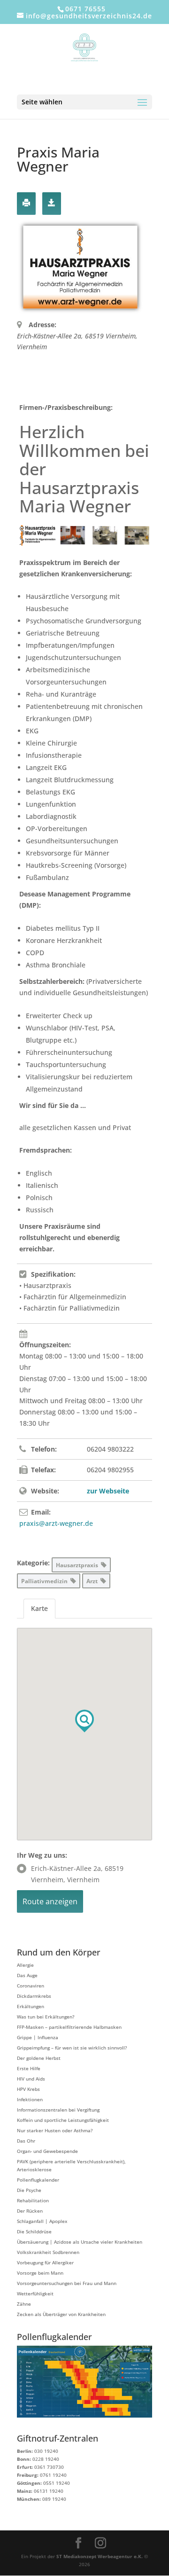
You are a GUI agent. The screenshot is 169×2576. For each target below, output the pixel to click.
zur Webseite (108, 1491)
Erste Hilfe (29, 2068)
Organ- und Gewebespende (47, 2151)
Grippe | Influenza (38, 2037)
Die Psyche (29, 2190)
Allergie (25, 1965)
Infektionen (30, 2099)
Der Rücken (30, 2211)
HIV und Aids (31, 2079)
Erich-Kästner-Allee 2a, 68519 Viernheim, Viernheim (77, 1874)
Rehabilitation (33, 2200)
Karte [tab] (39, 1608)
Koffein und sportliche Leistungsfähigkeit (63, 2120)
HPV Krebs (28, 2089)
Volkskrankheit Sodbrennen (48, 2252)
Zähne (24, 2304)
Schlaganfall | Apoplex (42, 2221)
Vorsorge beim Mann (40, 2273)
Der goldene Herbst (39, 2058)
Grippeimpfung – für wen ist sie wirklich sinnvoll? (72, 2048)
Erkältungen (31, 2006)
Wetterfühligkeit (35, 2293)
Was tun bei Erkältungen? (46, 2017)
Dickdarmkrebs (34, 1996)
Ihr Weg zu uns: (42, 1855)
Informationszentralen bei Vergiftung (58, 2110)
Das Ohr (26, 2141)
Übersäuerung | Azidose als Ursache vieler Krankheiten (80, 2242)
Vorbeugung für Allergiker (45, 2262)
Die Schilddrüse (34, 2231)
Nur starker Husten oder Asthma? (55, 2130)
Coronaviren (31, 1986)
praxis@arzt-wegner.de (56, 1523)
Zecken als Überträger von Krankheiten (61, 2314)
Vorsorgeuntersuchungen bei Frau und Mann (67, 2283)
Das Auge (27, 1975)
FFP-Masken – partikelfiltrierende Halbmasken (69, 2027)
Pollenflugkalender (38, 2180)
